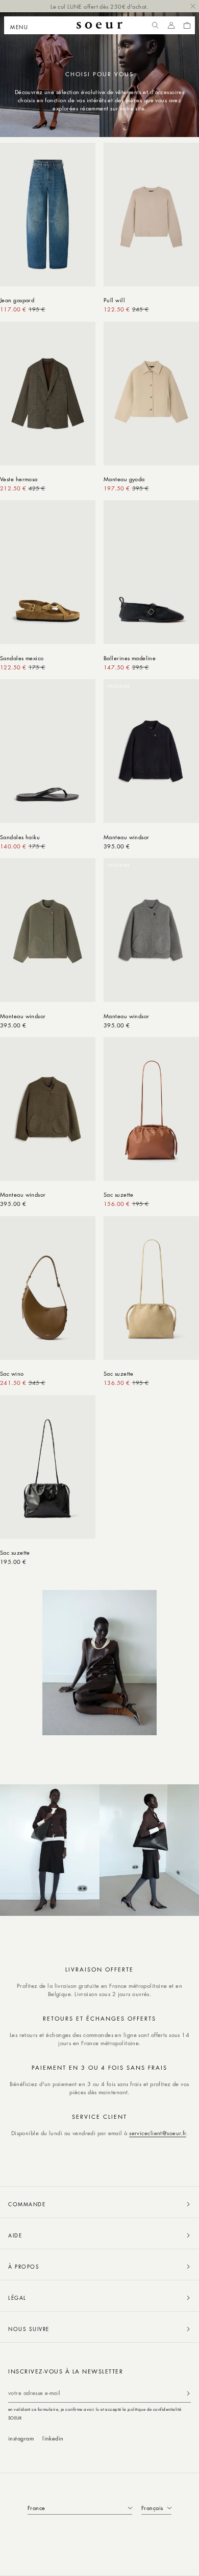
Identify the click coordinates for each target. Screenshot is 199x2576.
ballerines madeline (130, 658)
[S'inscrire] (188, 2393)
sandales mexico (22, 658)
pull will (114, 300)
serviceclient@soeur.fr (158, 2133)
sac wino (12, 1373)
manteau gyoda (124, 479)
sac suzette (119, 1194)
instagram (21, 2438)
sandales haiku (20, 837)
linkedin (53, 2438)
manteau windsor (127, 837)
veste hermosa (19, 479)
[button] (22, 26)
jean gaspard (17, 300)
